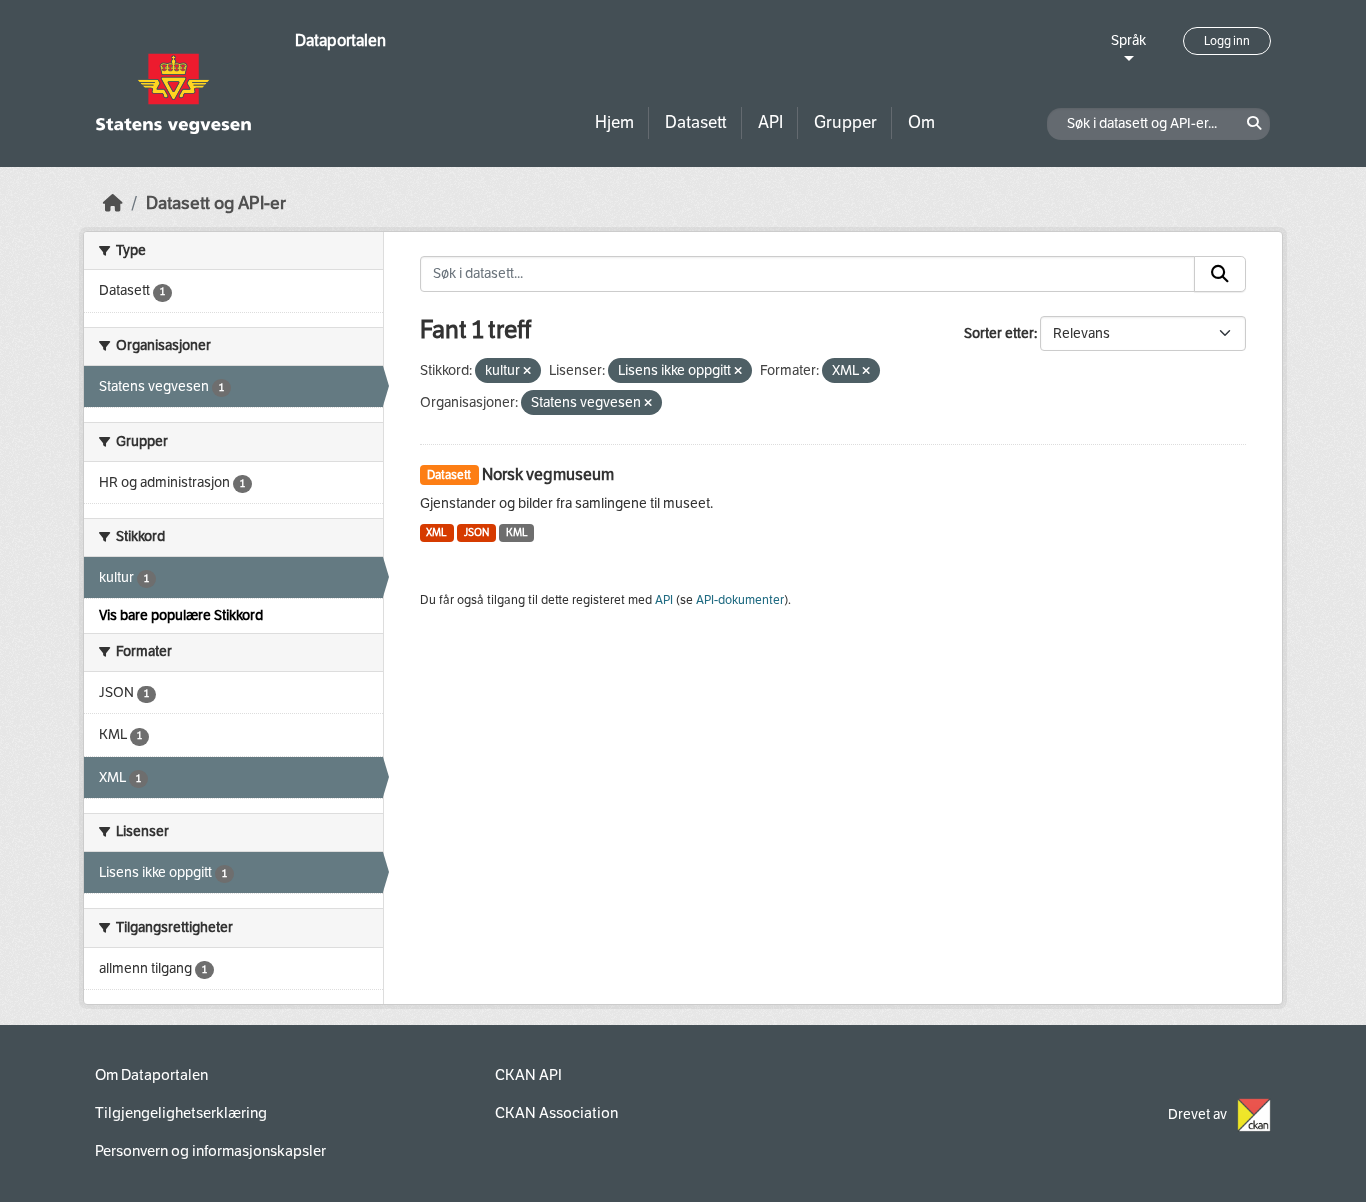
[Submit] (1220, 274)
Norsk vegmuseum (548, 474)
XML (436, 532)
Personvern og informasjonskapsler (210, 1151)
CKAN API (528, 1075)
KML (517, 532)
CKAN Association (556, 1113)
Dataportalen (340, 40)
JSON (476, 532)
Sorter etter (999, 333)
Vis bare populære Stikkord (181, 615)
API (770, 122)
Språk (1128, 40)
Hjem (614, 122)
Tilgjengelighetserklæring (181, 1113)
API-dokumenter (740, 600)
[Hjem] (113, 203)
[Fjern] (527, 371)
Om (921, 122)
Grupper (845, 122)
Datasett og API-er (216, 203)
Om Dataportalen (151, 1075)
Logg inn (1227, 41)
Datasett (696, 122)
